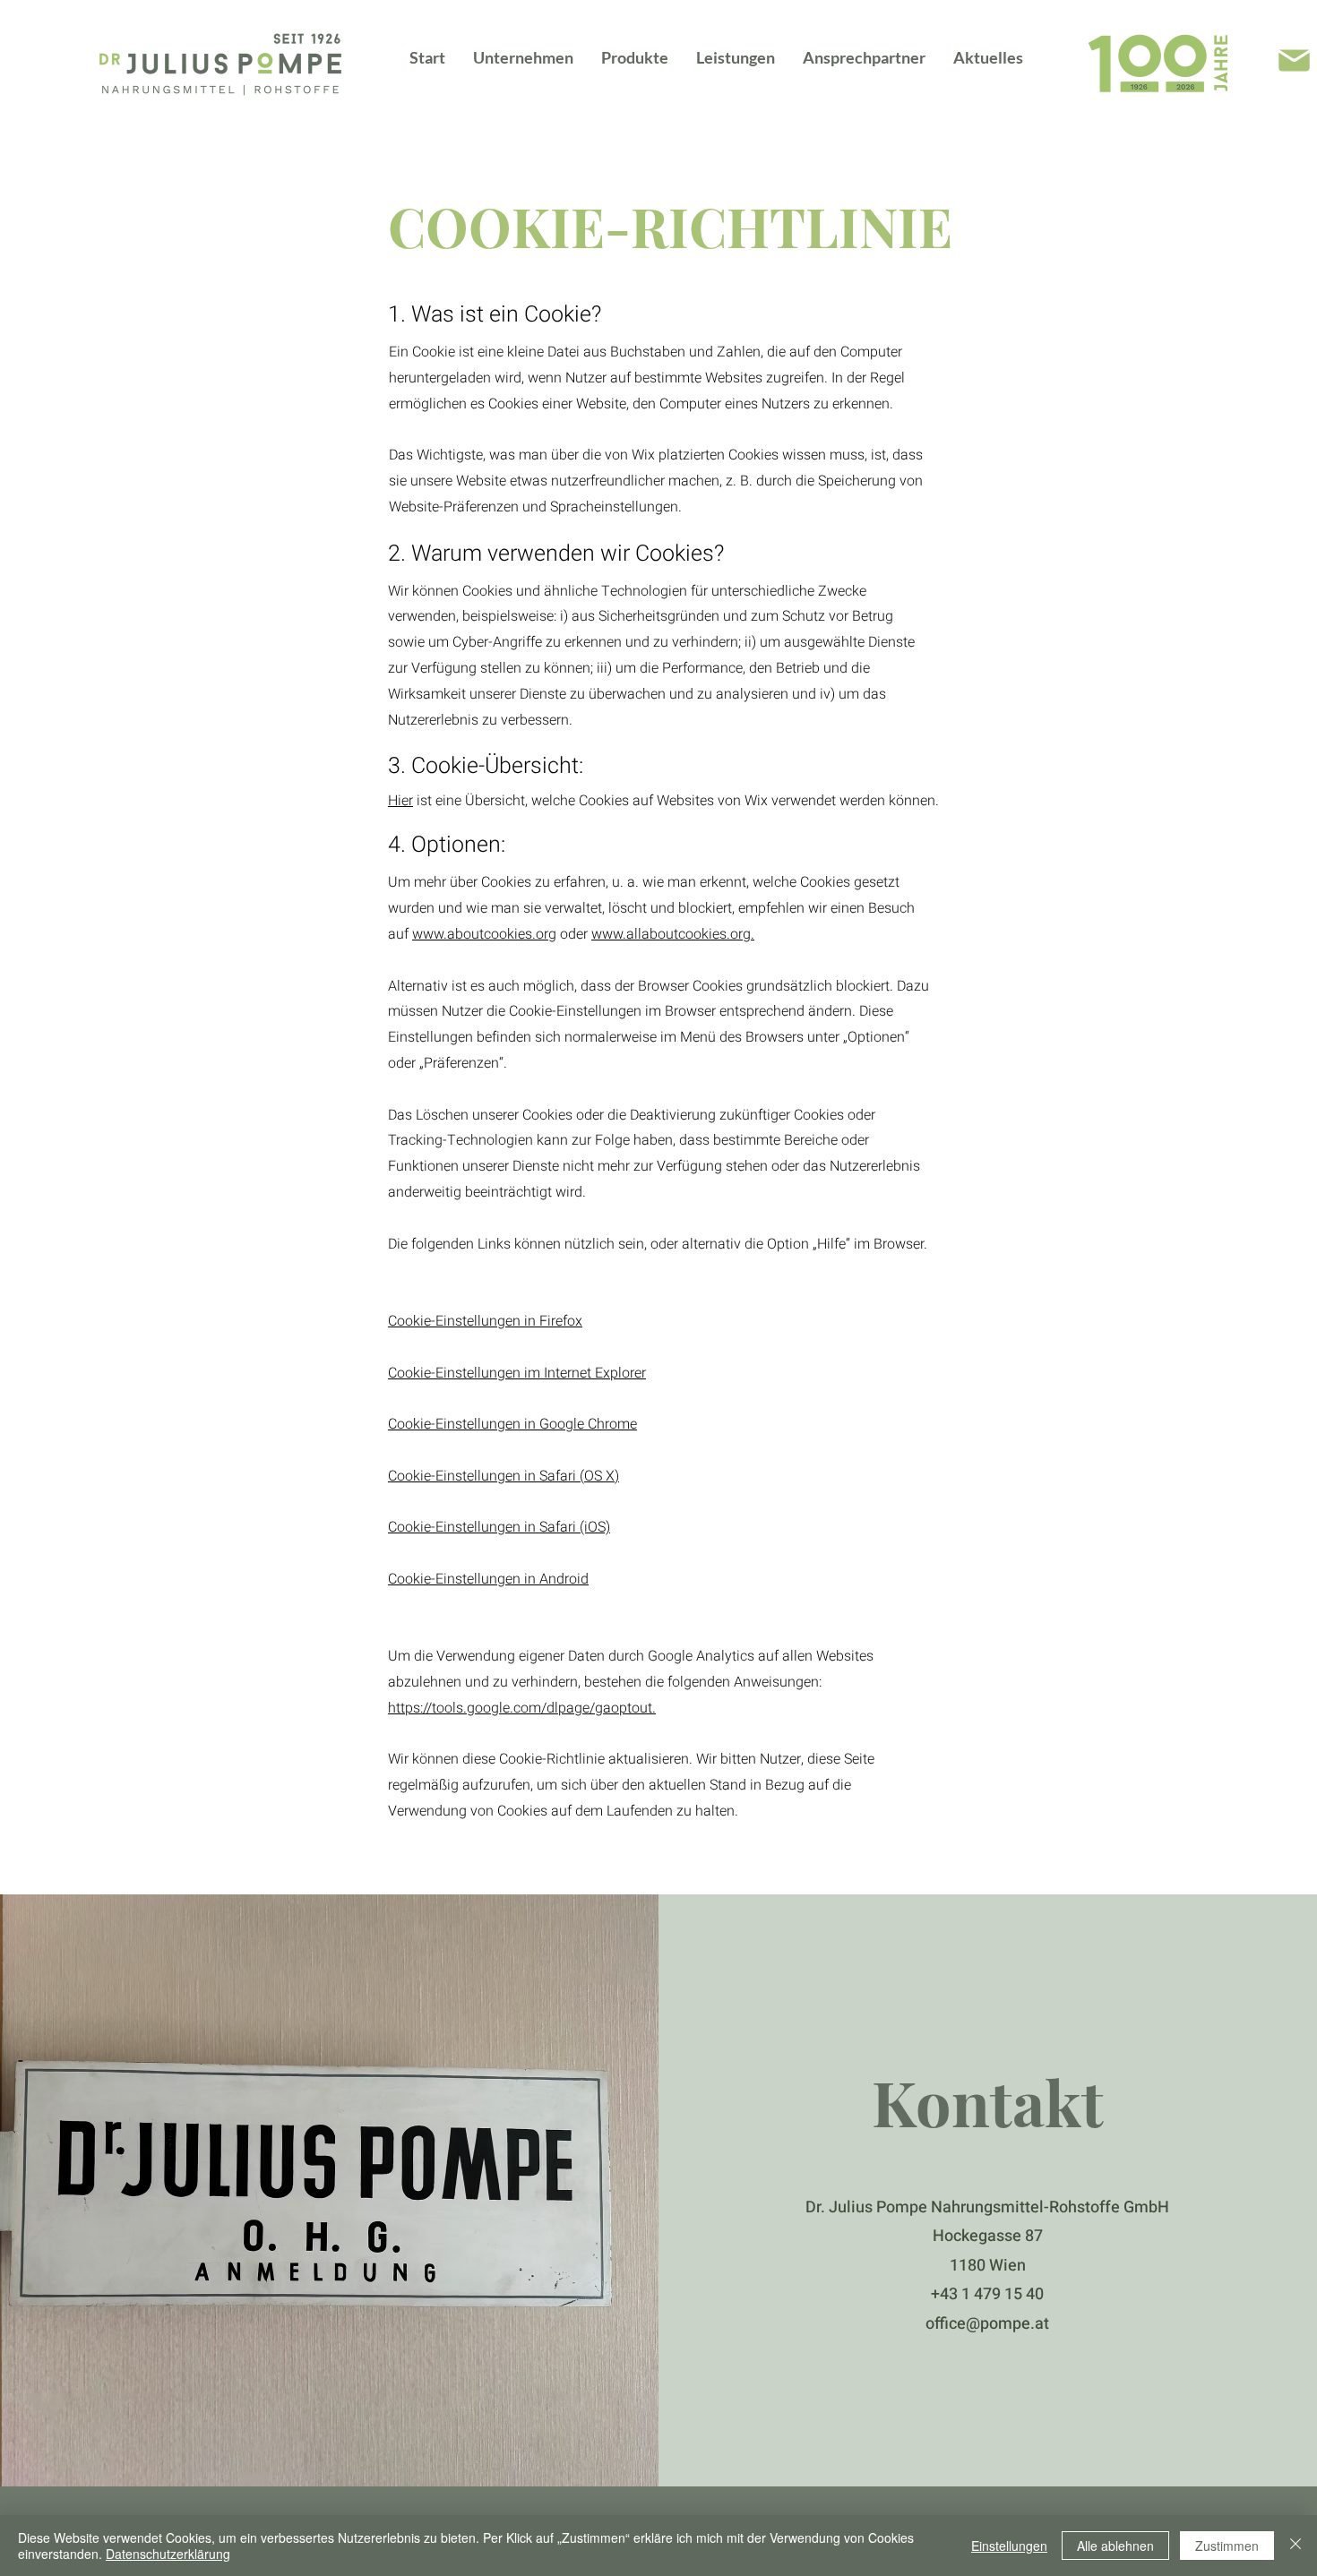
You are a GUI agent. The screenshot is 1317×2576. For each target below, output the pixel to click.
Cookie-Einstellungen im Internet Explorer (517, 1373)
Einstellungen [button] (1009, 2546)
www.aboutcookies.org (484, 934)
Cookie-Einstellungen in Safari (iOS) (499, 1527)
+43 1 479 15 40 (987, 2294)
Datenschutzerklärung (168, 2554)
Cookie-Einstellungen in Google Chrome (512, 1424)
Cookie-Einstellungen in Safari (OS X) (504, 1476)
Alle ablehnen (1115, 2546)
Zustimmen (1227, 2546)
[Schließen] (1295, 2546)
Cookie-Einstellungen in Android (488, 1579)
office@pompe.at (987, 2324)
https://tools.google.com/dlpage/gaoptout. (522, 1708)
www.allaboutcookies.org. (673, 934)
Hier (400, 801)
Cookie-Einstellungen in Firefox (485, 1321)
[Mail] (1294, 60)
